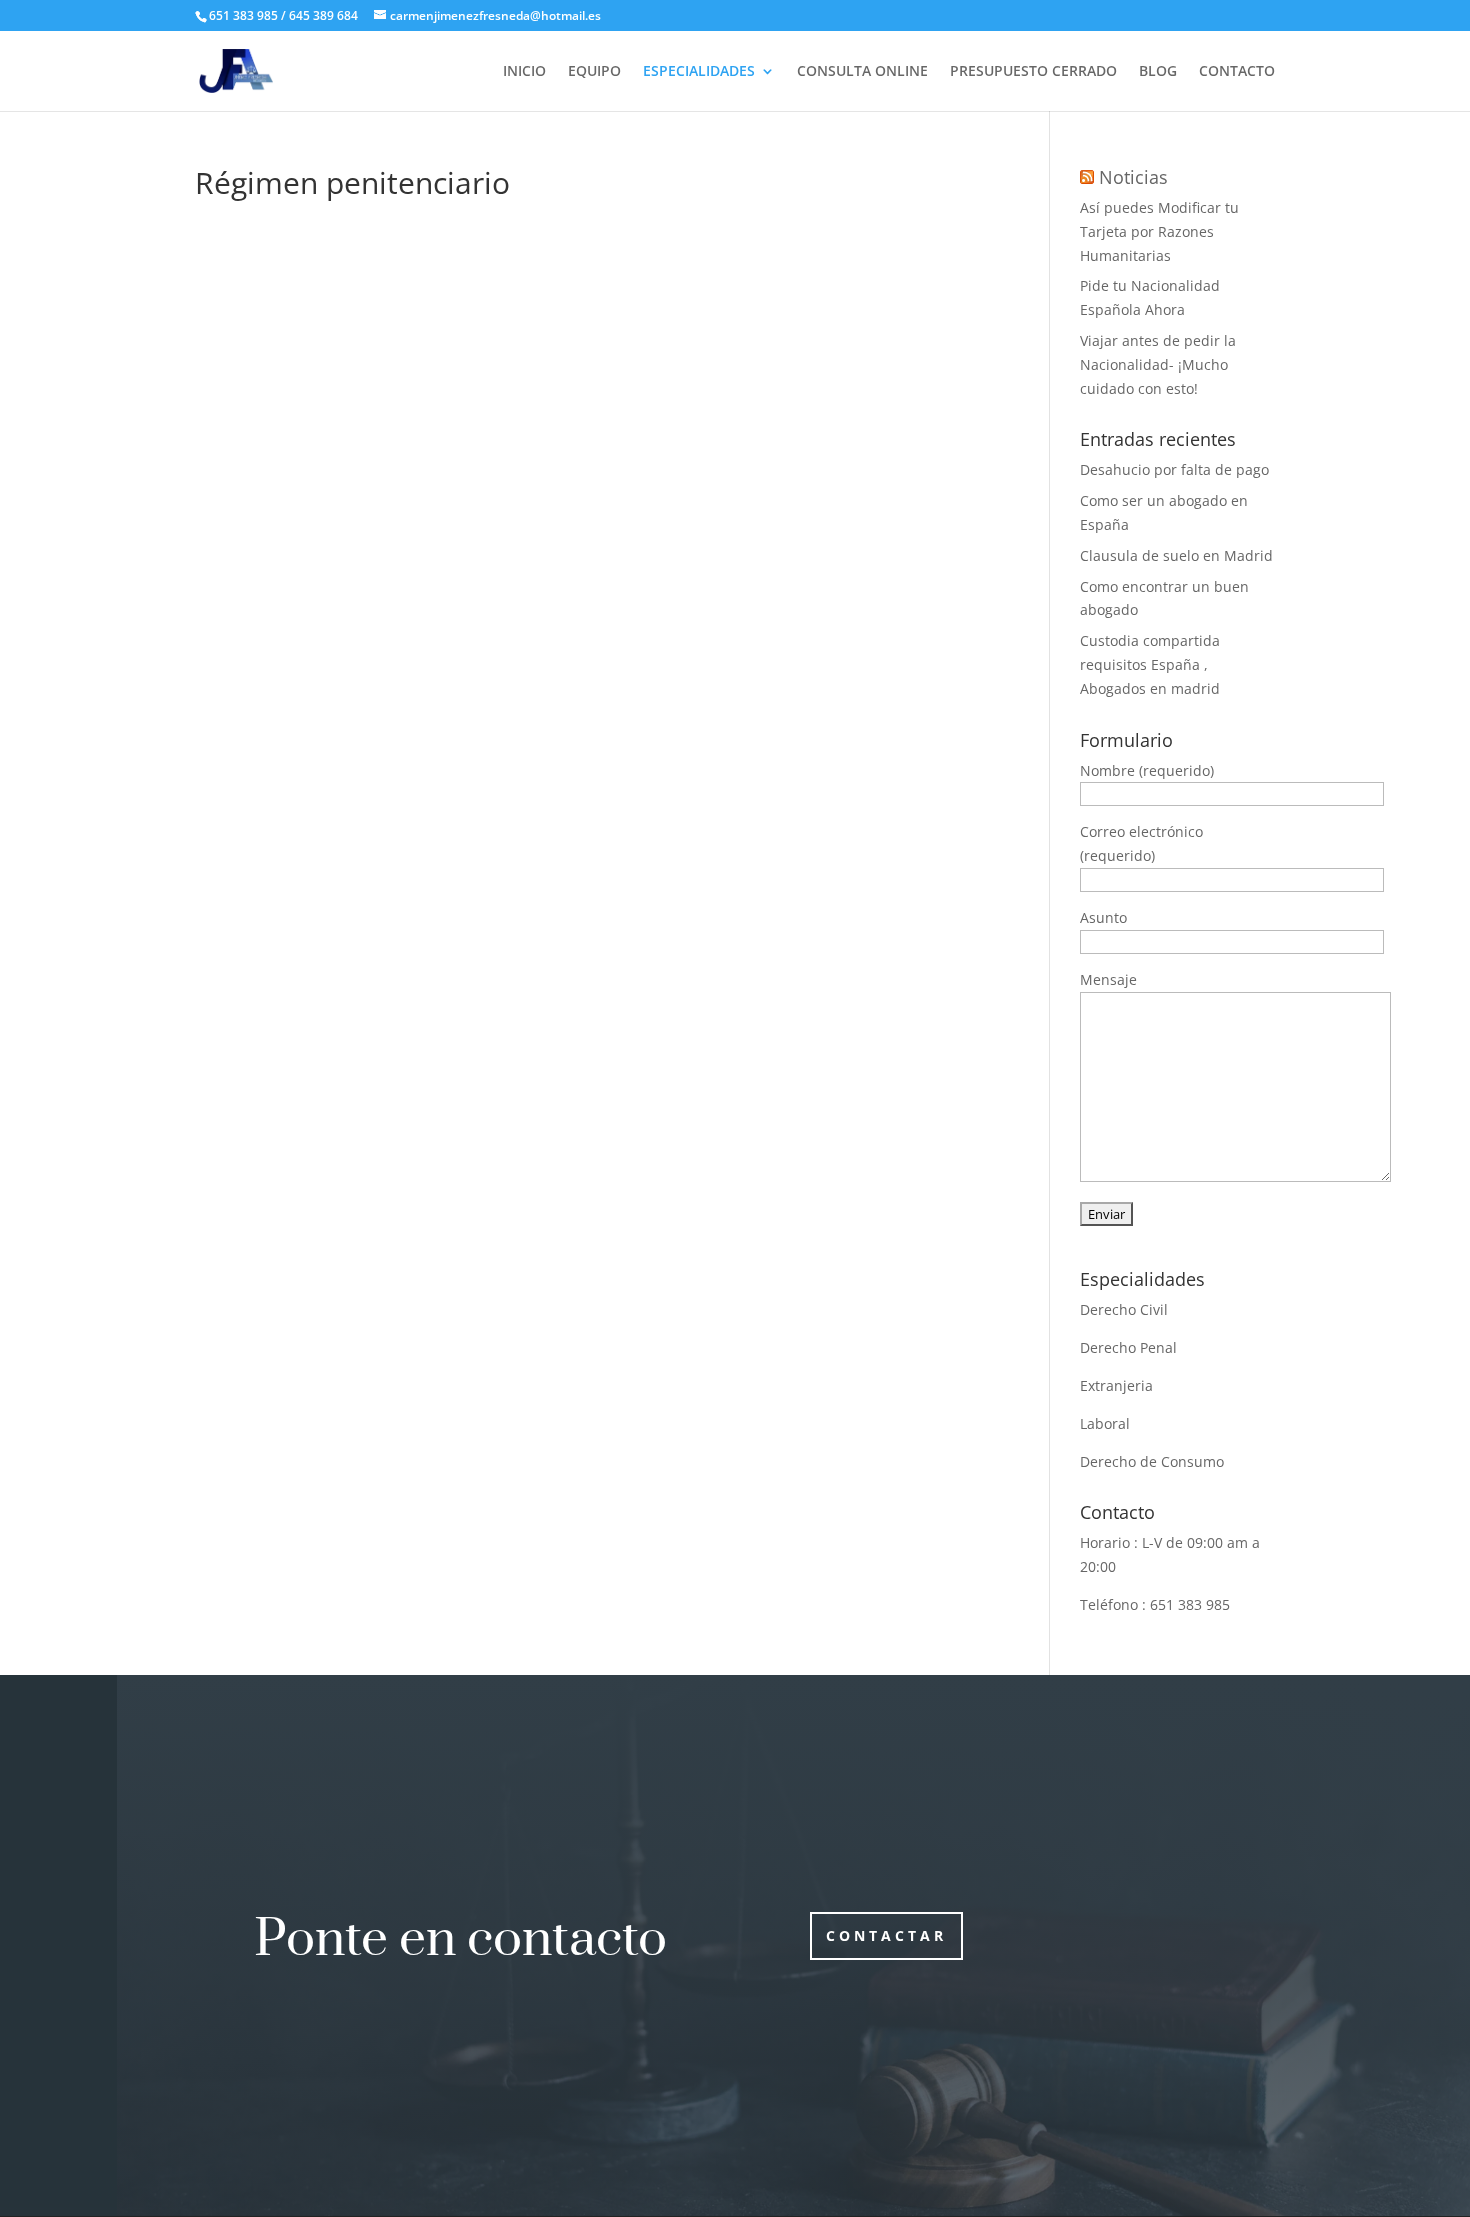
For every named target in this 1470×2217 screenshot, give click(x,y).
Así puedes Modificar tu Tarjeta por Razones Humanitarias (1159, 231)
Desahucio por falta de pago (1174, 469)
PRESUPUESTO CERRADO (1033, 72)
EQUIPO (594, 72)
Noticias (1133, 177)
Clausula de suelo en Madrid (1176, 555)
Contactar (886, 1935)
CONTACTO (1237, 72)
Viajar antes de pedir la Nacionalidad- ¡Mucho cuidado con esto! (1158, 364)
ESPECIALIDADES (699, 72)
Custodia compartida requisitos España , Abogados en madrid (1150, 664)
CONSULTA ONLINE (862, 72)
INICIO (524, 72)
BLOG (1158, 72)
